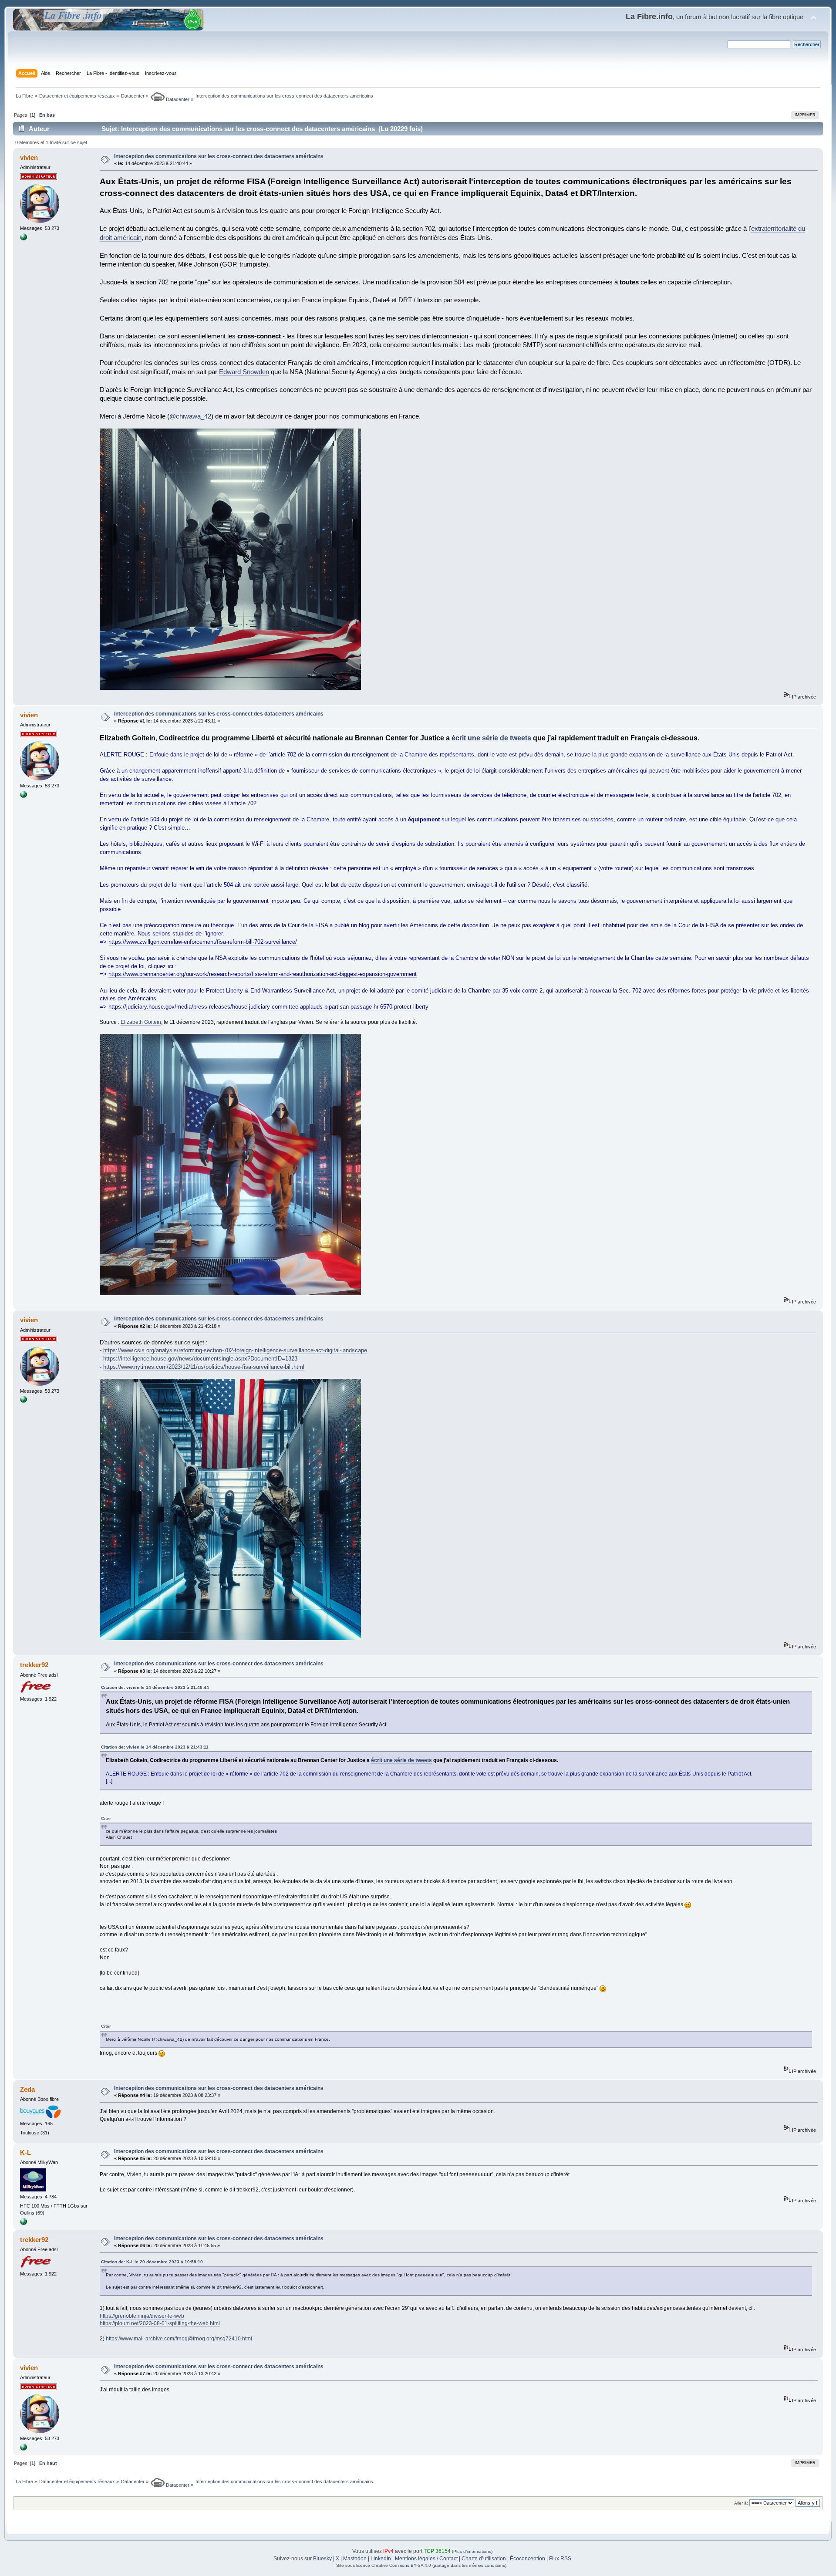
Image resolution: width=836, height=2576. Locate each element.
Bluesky (322, 2559)
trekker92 (34, 1665)
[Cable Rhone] (24, 2223)
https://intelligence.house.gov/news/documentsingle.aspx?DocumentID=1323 (200, 1359)
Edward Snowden (244, 372)
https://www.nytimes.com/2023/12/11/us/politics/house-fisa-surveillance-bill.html (204, 1367)
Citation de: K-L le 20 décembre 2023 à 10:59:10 (152, 2262)
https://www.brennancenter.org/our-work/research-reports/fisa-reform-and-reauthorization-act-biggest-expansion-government (263, 974)
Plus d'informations (472, 2551)
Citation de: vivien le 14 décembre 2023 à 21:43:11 (155, 1747)
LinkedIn (381, 2559)
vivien (29, 157)
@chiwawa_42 (190, 416)
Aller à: (741, 2503)
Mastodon (355, 2559)
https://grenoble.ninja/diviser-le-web (142, 2316)
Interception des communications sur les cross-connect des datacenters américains (219, 156)
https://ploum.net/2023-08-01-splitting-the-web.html (160, 2323)
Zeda (27, 2089)
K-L (25, 2152)
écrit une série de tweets (491, 738)
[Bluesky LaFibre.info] (24, 239)
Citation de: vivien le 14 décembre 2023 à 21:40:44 (155, 1687)
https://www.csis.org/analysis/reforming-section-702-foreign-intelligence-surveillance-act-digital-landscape (235, 1350)
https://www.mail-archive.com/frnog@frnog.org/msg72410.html (179, 2339)
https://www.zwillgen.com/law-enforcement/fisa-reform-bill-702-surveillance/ (203, 942)
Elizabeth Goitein (141, 1022)
